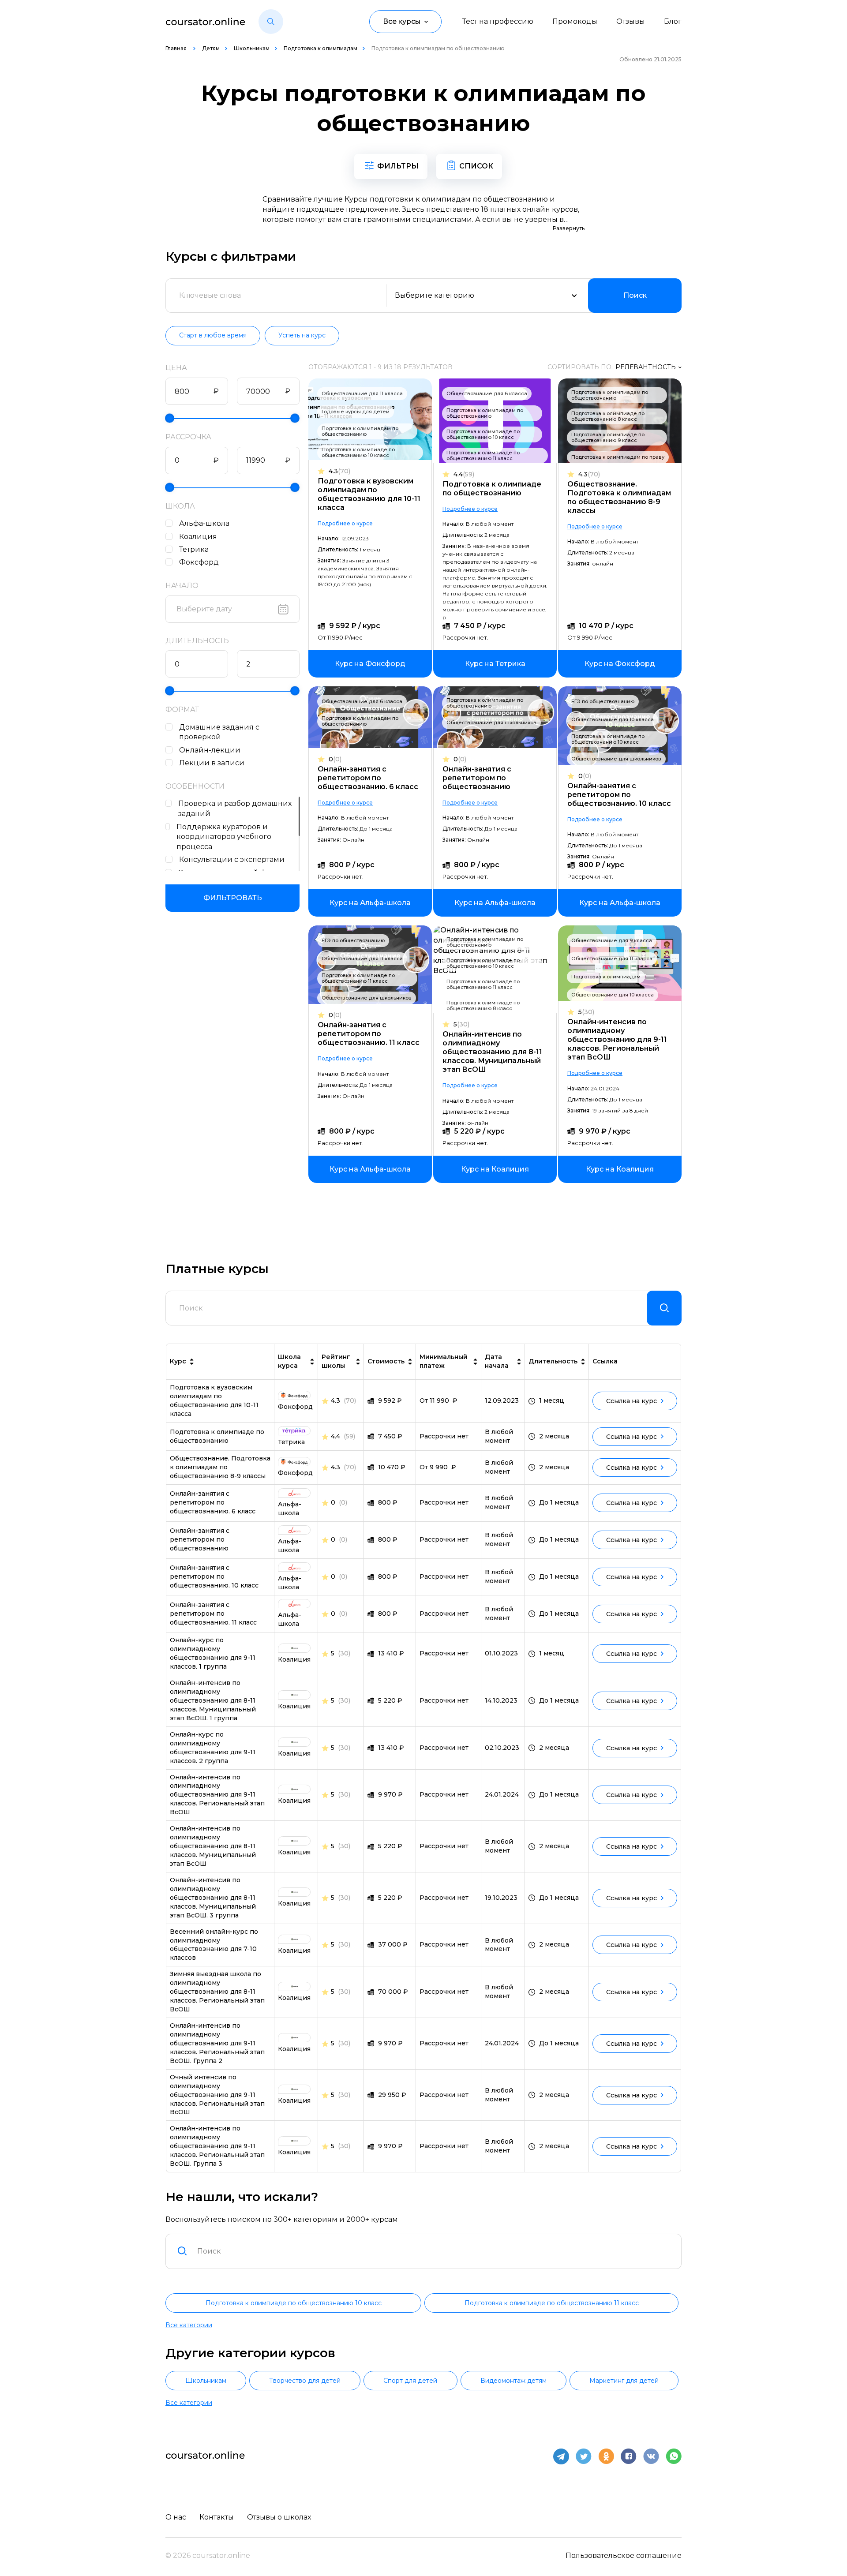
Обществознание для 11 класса (362, 393)
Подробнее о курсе (345, 523)
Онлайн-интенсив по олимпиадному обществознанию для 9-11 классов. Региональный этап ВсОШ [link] (217, 1795)
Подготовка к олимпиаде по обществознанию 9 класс (608, 437)
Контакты (217, 2517)
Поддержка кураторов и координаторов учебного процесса (224, 837)
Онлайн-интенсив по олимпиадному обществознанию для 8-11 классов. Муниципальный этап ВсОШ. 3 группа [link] (213, 1898)
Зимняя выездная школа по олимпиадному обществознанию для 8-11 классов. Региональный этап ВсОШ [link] (217, 1992)
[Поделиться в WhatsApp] (674, 2456)
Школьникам (252, 48)
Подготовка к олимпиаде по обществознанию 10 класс (358, 452)
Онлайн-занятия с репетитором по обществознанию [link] (200, 1539)
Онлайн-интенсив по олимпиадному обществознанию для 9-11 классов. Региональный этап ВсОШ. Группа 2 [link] (217, 2043)
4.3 (339, 471)
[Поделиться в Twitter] (584, 2456)
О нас (176, 2517)
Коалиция (198, 537)
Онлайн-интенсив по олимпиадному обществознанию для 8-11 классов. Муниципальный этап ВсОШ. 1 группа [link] (213, 1700)
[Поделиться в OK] (606, 2456)
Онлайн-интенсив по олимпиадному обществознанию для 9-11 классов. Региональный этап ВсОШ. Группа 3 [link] (217, 2146)
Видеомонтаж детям (513, 2381)
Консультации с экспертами (232, 859)
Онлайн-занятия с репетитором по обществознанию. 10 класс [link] (214, 1576)
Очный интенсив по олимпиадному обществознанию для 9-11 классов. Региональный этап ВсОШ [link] (217, 2095)
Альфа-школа (204, 523)
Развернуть (569, 228)
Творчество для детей (305, 2381)
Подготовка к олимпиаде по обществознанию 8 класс (608, 416)
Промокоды (575, 21)
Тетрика (194, 549)
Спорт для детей (410, 2381)
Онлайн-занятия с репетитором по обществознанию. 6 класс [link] (213, 1502)
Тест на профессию (498, 21)
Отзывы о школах (279, 2517)
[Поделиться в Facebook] (629, 2456)
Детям (211, 48)
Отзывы (631, 21)
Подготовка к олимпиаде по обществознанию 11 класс (483, 455)
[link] (370, 664)
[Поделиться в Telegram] (561, 2456)
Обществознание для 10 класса (613, 719)
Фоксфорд (199, 562)
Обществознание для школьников (491, 723)
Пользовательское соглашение (624, 2555)
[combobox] (434, 2251)
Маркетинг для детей (624, 2381)
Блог (673, 21)
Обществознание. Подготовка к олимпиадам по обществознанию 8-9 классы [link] (220, 1467)
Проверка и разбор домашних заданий (235, 809)
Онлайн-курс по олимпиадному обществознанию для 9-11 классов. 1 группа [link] (213, 1653)
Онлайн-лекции (210, 750)
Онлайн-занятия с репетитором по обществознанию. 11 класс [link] (213, 1614)
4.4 (464, 474)
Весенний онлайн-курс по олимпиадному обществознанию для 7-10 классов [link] (214, 1945)
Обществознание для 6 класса (487, 393)
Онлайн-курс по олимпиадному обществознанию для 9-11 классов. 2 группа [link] (213, 1748)
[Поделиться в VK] (651, 2456)
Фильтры (398, 166)
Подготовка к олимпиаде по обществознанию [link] (217, 1436)
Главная (177, 48)
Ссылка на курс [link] (632, 1401)
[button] (271, 22)
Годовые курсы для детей (356, 412)
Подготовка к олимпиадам (320, 48)
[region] (232, 542)
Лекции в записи (212, 763)
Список (476, 166)
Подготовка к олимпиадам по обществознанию (360, 431)
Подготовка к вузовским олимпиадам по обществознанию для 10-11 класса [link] (214, 1400)
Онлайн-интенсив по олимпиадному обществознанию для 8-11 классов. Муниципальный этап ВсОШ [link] (213, 1846)
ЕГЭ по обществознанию (603, 701)
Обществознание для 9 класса (612, 940)
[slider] (170, 418)
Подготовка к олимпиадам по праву (618, 457)
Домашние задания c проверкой (219, 732)
